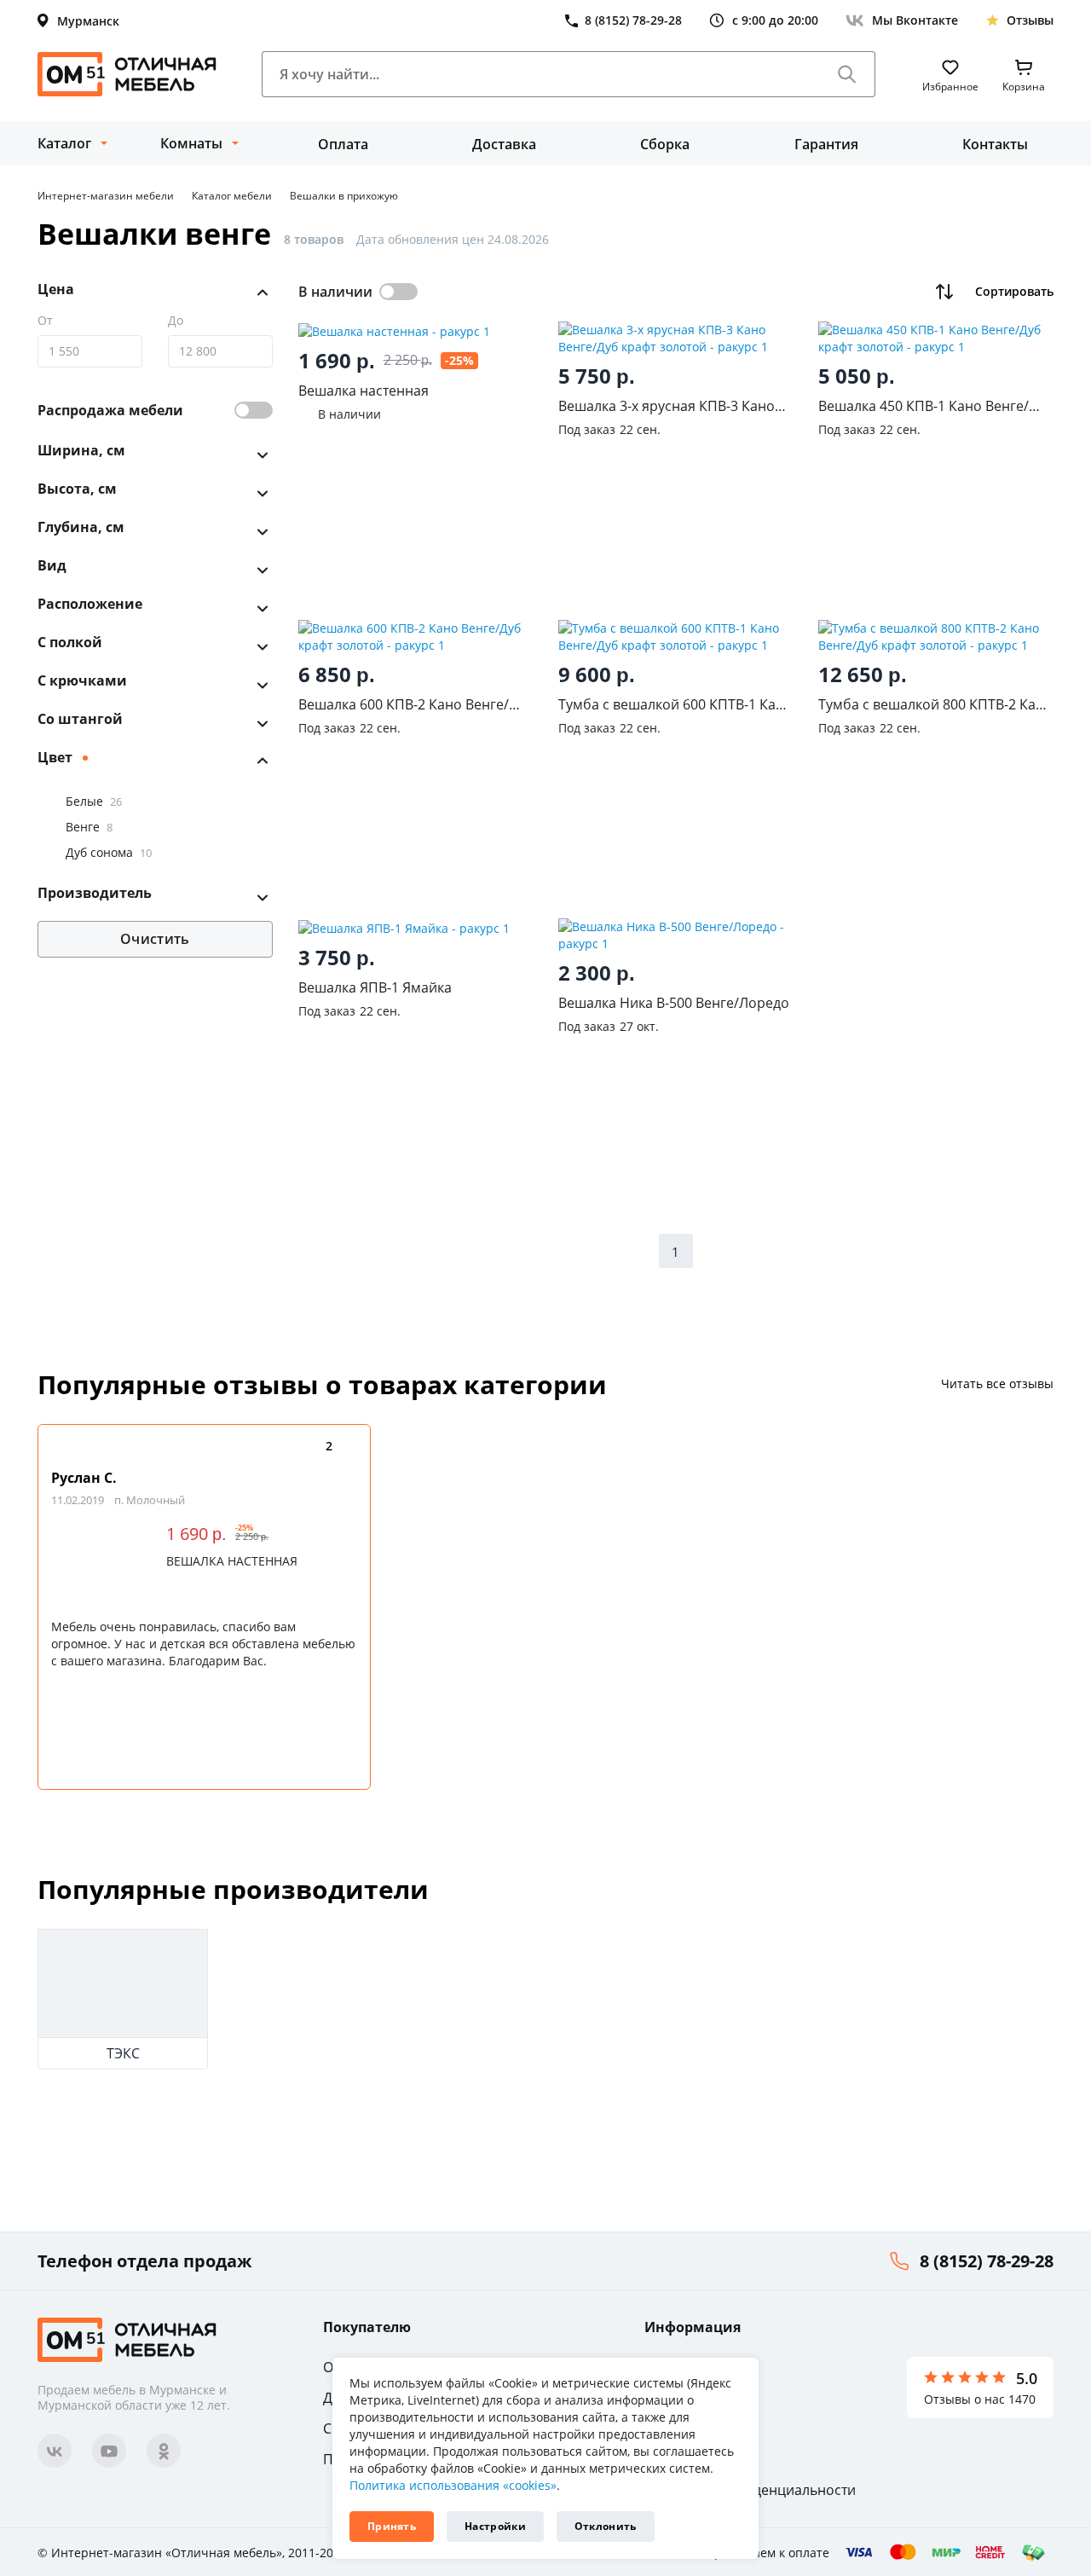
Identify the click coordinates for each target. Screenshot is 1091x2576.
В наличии (335, 292)
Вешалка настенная (232, 1561)
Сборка (665, 144)
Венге (89, 827)
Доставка (504, 144)
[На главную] (127, 74)
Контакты (995, 144)
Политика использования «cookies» (453, 2485)
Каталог (64, 143)
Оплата (343, 144)
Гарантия (826, 144)
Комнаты (191, 143)
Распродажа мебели (110, 410)
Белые (94, 801)
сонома (119, 852)
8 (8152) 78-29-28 (987, 2261)
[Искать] (847, 74)
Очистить (155, 939)
